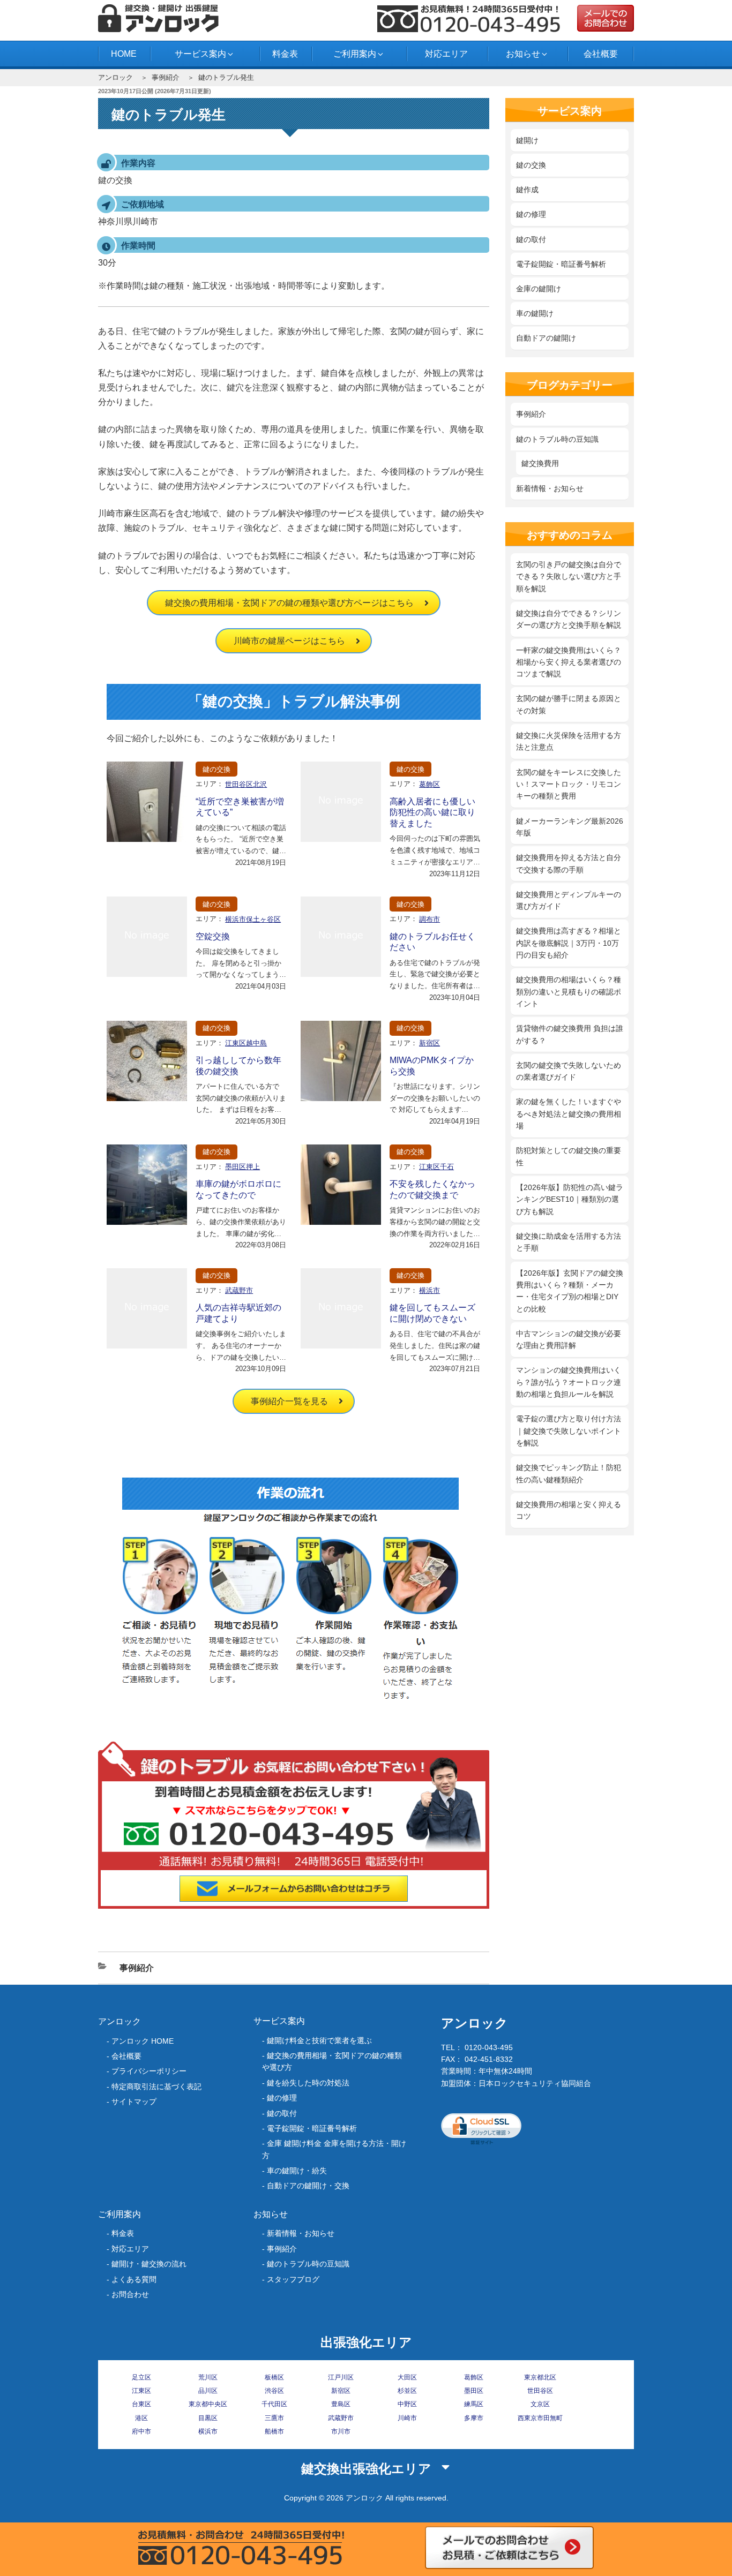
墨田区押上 (242, 1167)
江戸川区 (341, 2377)
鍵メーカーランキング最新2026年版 (570, 827)
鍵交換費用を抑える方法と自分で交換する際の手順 (569, 863)
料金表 (285, 54)
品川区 (208, 2391)
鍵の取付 (531, 239)
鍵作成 (527, 190)
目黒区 (208, 2418)
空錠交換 (213, 936)
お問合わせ (130, 2294)
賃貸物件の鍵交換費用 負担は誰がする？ (570, 1034)
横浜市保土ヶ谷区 (253, 919)
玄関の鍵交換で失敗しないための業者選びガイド (569, 1071)
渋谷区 (274, 2391)
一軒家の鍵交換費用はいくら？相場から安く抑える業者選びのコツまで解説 (569, 662)
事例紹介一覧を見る (289, 1401)
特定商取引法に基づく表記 (156, 2087)
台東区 (141, 2404)
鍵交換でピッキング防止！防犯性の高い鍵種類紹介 (569, 1473)
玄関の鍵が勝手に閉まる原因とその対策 (569, 704)
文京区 (540, 2404)
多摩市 (474, 2418)
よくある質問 (134, 2279)
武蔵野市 (239, 1290)
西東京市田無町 (540, 2418)
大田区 (407, 2377)
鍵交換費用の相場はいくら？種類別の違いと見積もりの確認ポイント (569, 992)
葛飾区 (430, 784)
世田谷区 (540, 2391)
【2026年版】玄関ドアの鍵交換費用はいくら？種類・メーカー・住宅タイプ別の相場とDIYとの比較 (570, 1291)
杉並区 (407, 2391)
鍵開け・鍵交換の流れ (149, 2264)
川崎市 (407, 2418)
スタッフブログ (293, 2279)
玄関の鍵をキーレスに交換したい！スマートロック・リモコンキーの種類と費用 (569, 784)
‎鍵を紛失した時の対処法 (308, 2083)
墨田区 (474, 2391)
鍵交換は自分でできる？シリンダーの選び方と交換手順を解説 (569, 619)
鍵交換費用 (540, 463)
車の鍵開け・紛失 (297, 2171)
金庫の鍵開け (539, 289)
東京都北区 (540, 2377)
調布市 (430, 919)
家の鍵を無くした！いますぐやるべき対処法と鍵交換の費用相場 (569, 1114)
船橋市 (274, 2431)
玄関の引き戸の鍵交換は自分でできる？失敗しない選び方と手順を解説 (569, 577)
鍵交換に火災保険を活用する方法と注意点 (569, 741)
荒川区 (208, 2377)
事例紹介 (166, 77)
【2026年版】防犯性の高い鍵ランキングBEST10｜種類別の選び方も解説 (570, 1199)
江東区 (141, 2391)
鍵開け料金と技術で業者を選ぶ (319, 2040)
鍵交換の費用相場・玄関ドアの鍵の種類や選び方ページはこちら (289, 603)
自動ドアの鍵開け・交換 (308, 2186)
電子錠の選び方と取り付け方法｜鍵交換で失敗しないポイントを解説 (569, 1431)
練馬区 (474, 2404)
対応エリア (446, 54)
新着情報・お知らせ (550, 488)
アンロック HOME (143, 2041)
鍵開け (527, 140)
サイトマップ (134, 2102)
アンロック (115, 77)
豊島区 (341, 2404)
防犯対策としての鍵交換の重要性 (569, 1156)
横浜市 (430, 1290)
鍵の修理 (531, 214)
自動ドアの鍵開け (546, 338)
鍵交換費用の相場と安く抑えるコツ (569, 1510)
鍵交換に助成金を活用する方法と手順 (569, 1242)
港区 (141, 2418)
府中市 (141, 2431)
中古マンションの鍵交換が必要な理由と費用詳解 (569, 1339)
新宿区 (430, 1043)
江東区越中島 (246, 1043)
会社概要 (601, 54)
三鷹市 (274, 2418)
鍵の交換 (216, 769)
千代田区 (274, 2404)
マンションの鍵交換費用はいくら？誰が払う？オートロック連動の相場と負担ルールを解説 (569, 1382)
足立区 (141, 2377)
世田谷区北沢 (246, 784)
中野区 (407, 2404)
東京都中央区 (208, 2404)
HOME (124, 54)
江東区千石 (436, 1167)
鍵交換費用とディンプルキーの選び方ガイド (569, 900)
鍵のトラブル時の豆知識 (557, 439)
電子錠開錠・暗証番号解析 (561, 264)
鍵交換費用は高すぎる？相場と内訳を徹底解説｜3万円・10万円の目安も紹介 (569, 943)
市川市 (341, 2431)
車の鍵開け (535, 313)
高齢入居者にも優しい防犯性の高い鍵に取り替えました (432, 813)
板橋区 (274, 2377)
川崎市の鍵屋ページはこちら (289, 641)
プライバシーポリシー (149, 2071)
